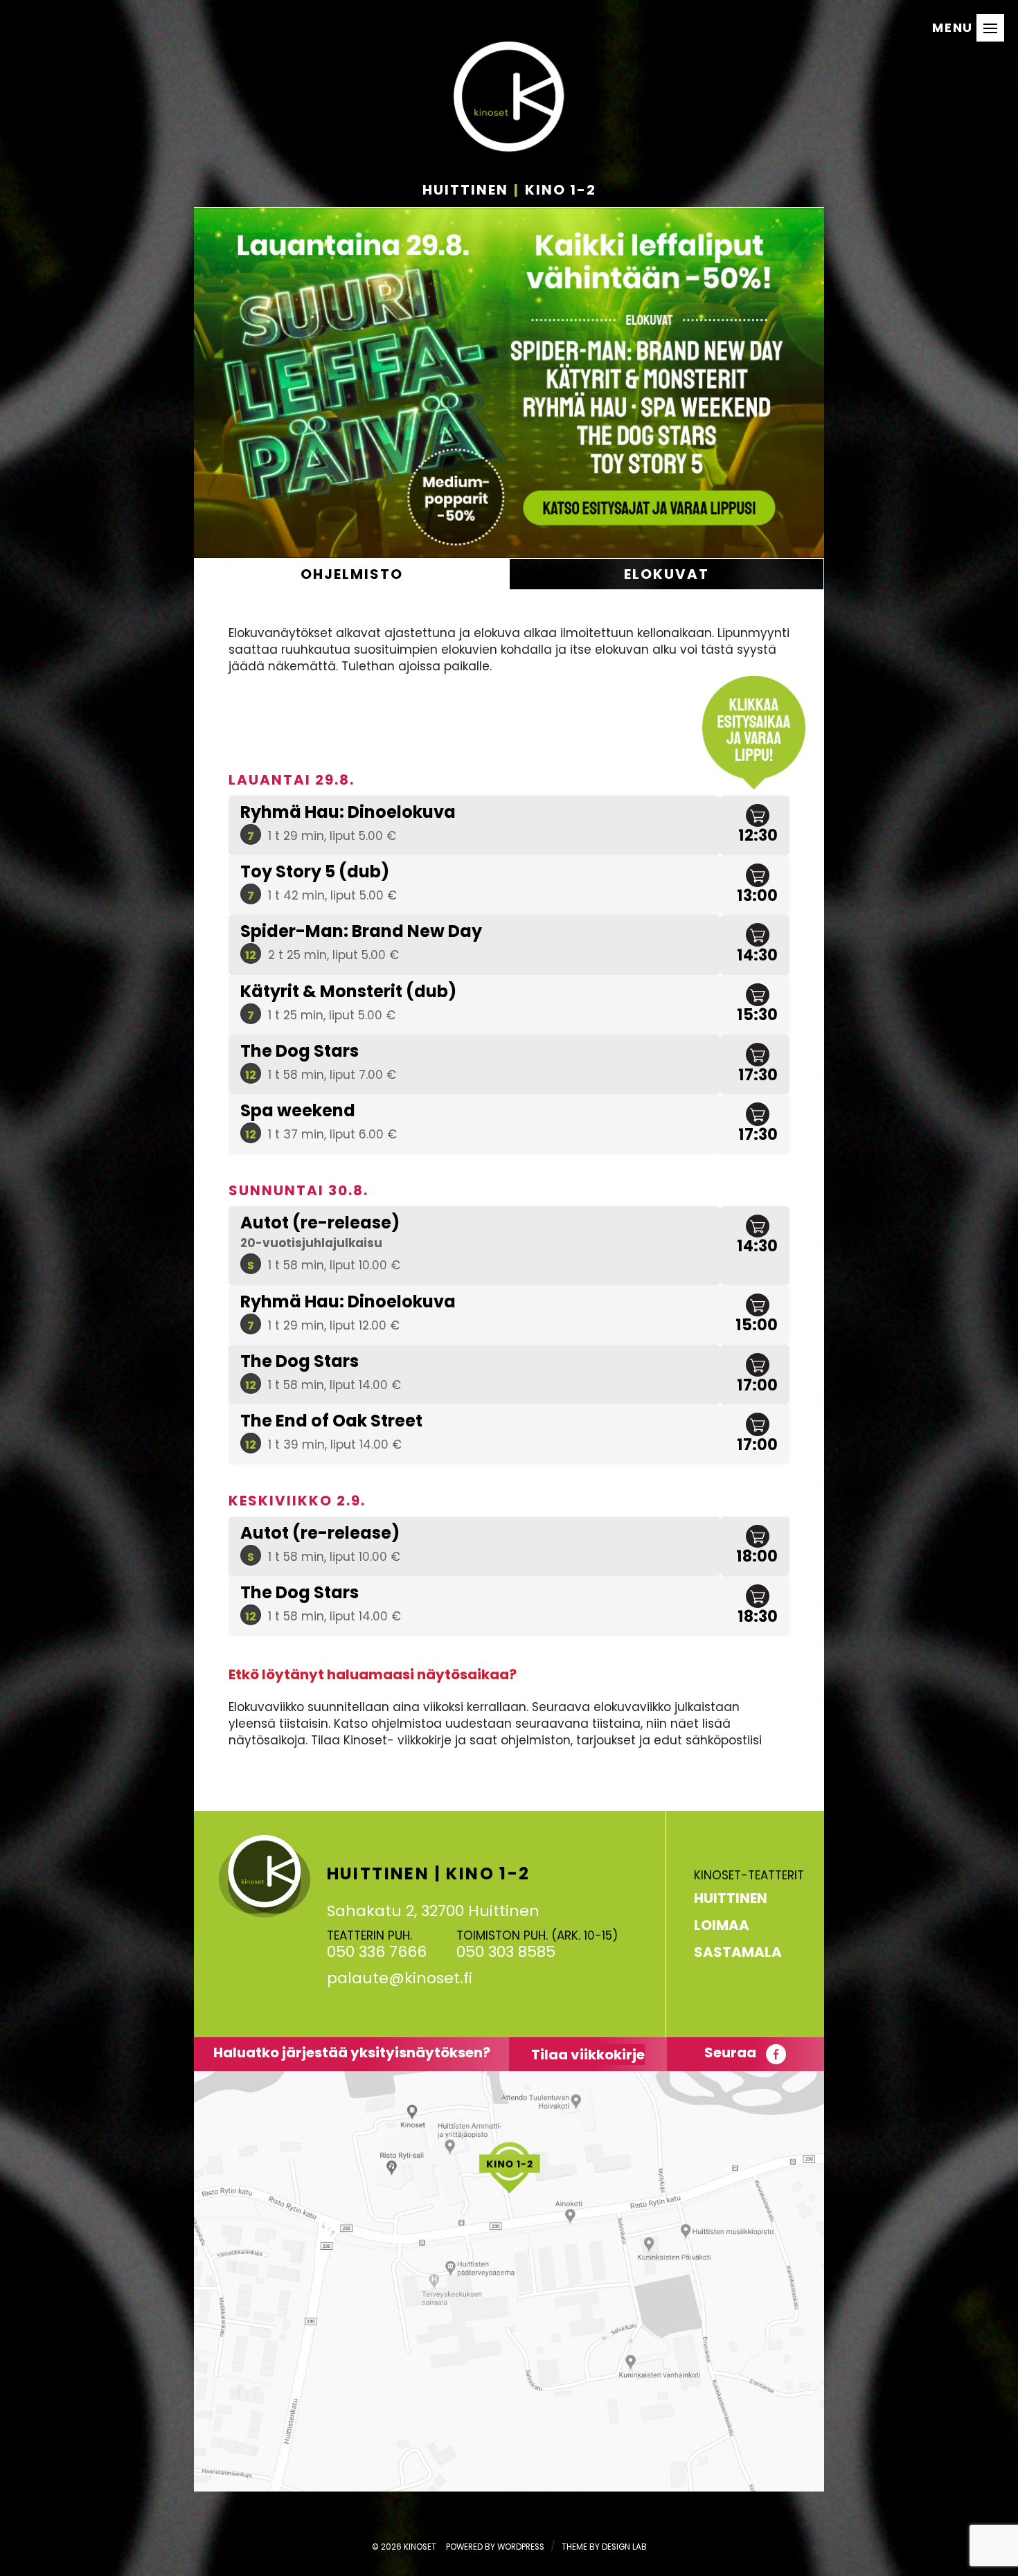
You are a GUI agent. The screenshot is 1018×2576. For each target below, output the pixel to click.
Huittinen (731, 1898)
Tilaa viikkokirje (588, 2055)
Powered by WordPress (495, 2547)
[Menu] (990, 28)
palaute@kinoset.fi (400, 1978)
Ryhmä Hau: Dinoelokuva (348, 812)
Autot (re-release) (320, 1223)
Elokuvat (667, 574)
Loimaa (722, 1925)
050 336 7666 (377, 1952)
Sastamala (738, 1952)
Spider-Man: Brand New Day (361, 931)
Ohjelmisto (352, 574)
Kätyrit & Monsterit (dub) (348, 991)
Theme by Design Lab (604, 2547)
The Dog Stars (300, 1051)
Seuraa (732, 2052)
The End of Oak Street (331, 1421)
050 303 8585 (506, 1952)
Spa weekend (298, 1110)
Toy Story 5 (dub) (315, 871)
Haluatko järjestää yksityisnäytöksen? (352, 2052)
